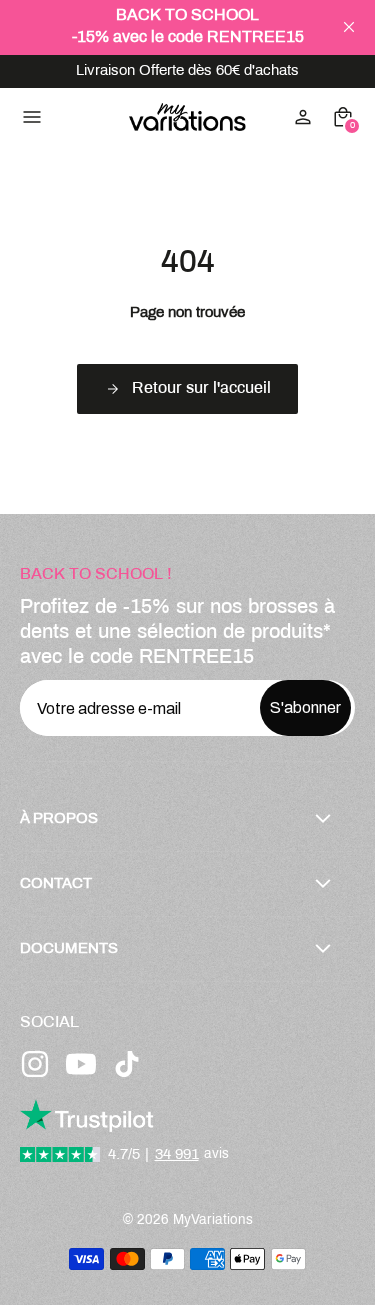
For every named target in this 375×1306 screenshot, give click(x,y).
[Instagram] (35, 1064)
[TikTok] (127, 1064)
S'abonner (305, 707)
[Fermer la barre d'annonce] (349, 27)
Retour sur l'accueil (201, 388)
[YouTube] (81, 1064)
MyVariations (213, 1220)
